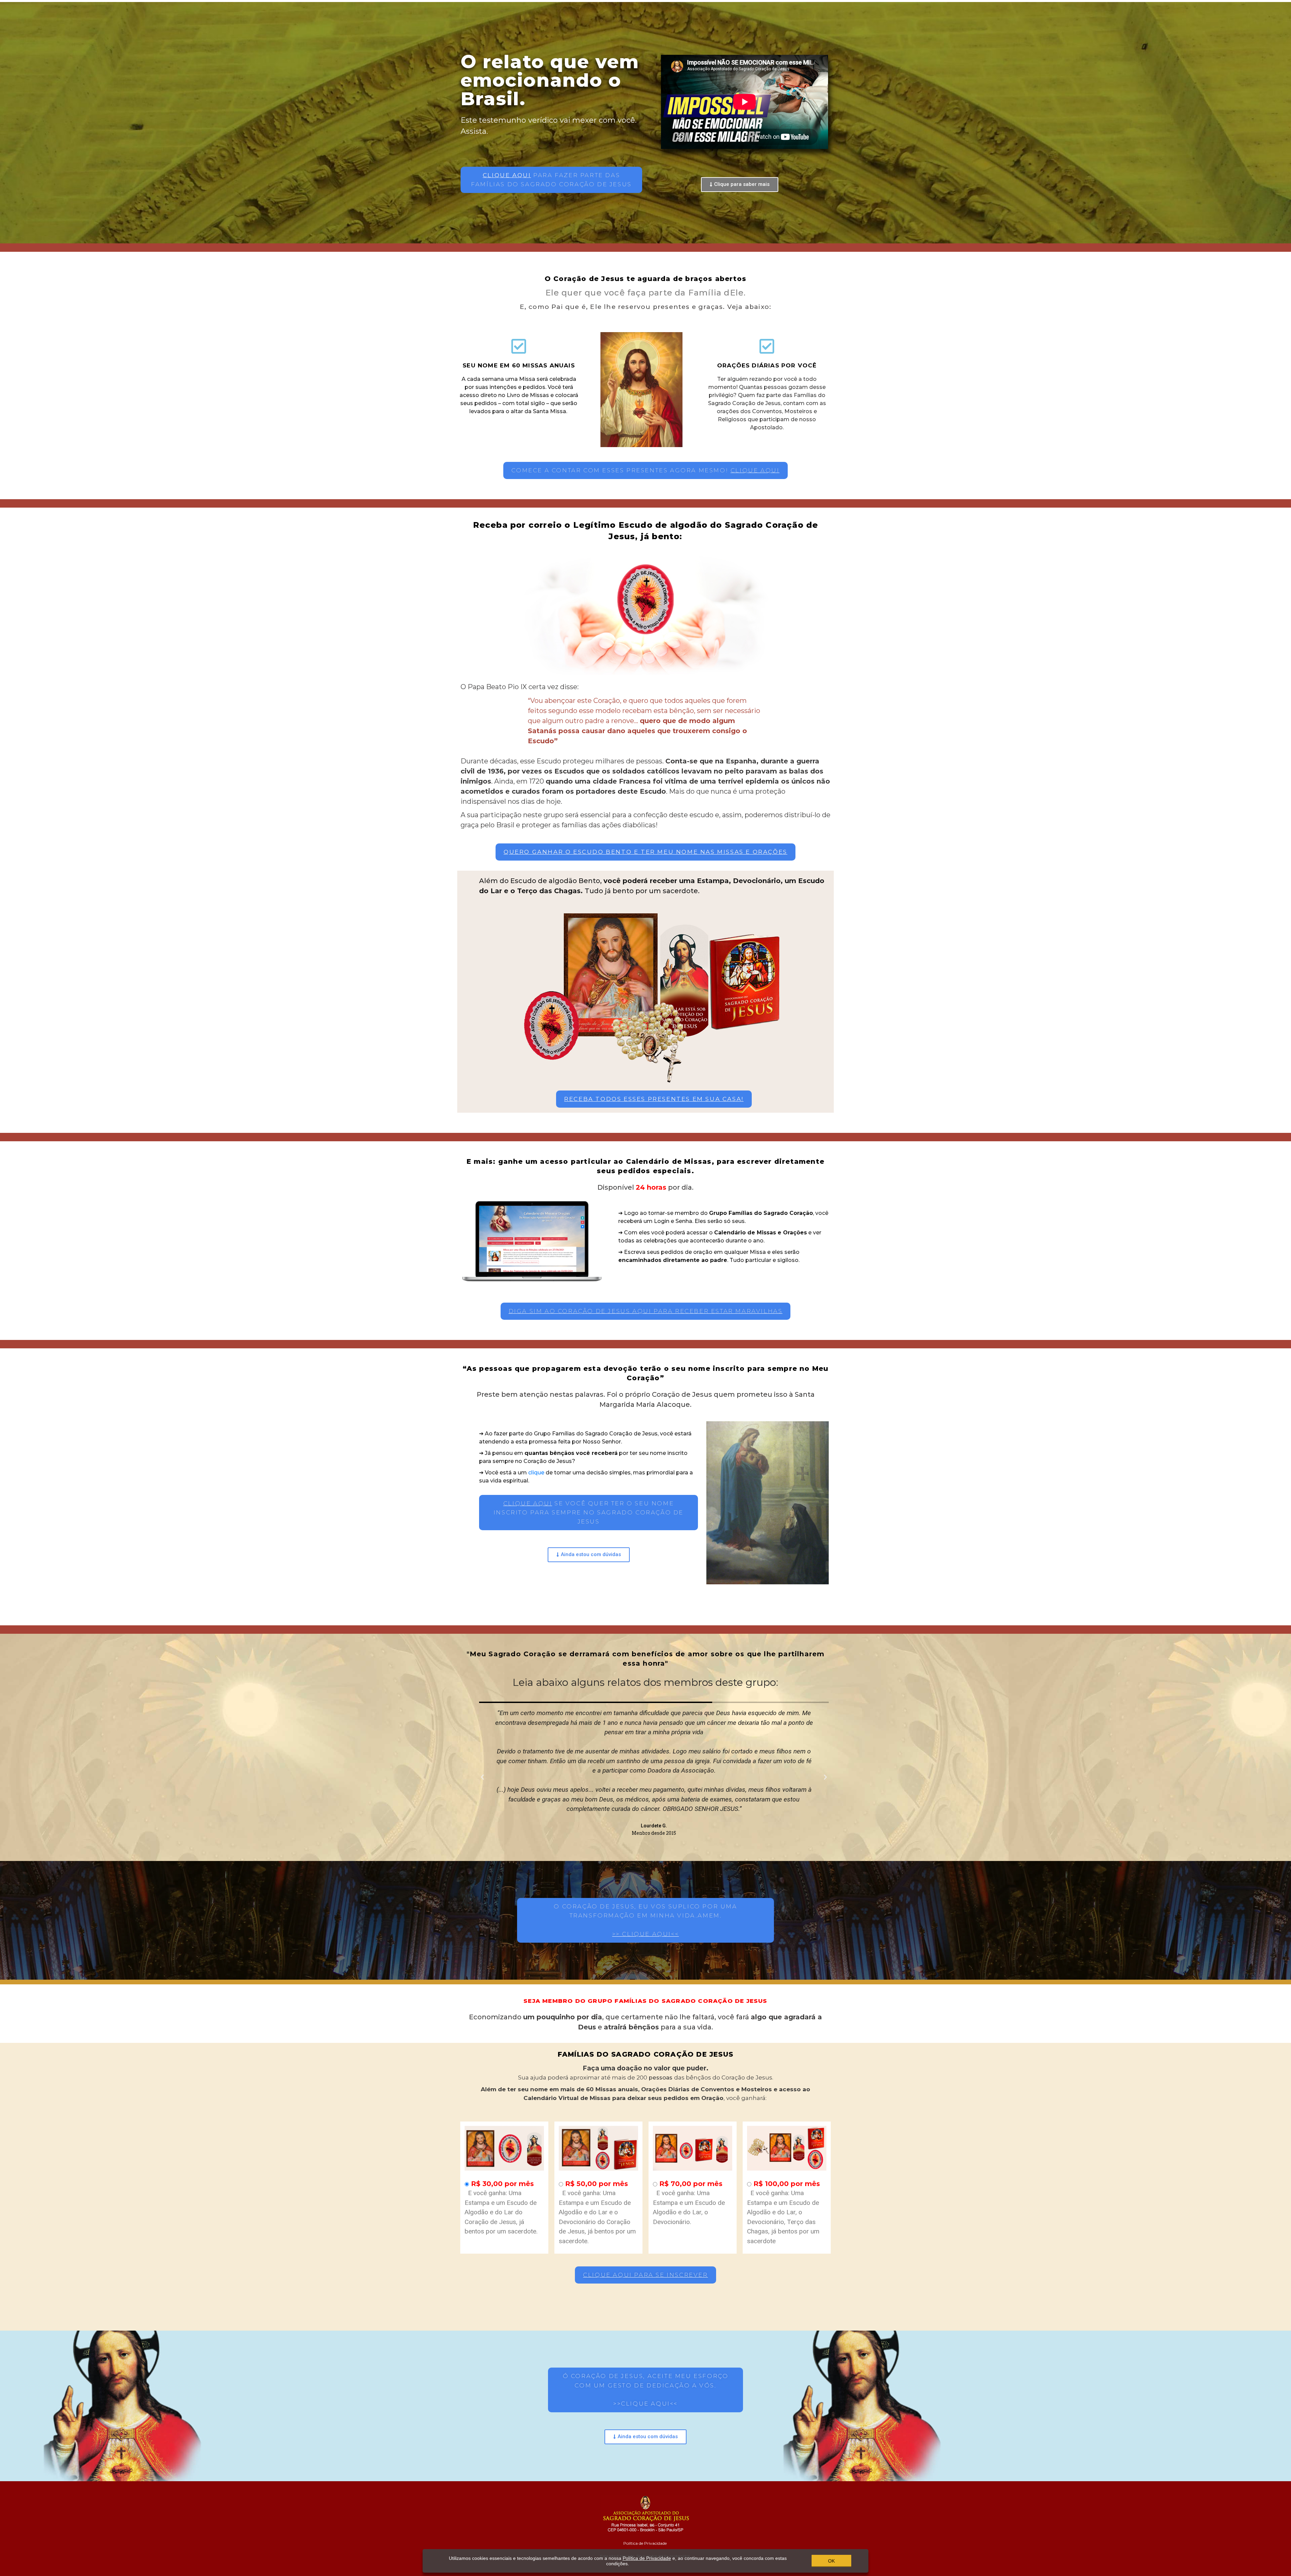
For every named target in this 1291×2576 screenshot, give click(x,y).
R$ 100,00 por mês (787, 2184)
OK (831, 2561)
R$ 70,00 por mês (691, 2184)
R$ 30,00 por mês (502, 2184)
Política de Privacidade (645, 2543)
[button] (551, 180)
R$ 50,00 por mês (597, 2184)
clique (536, 1473)
